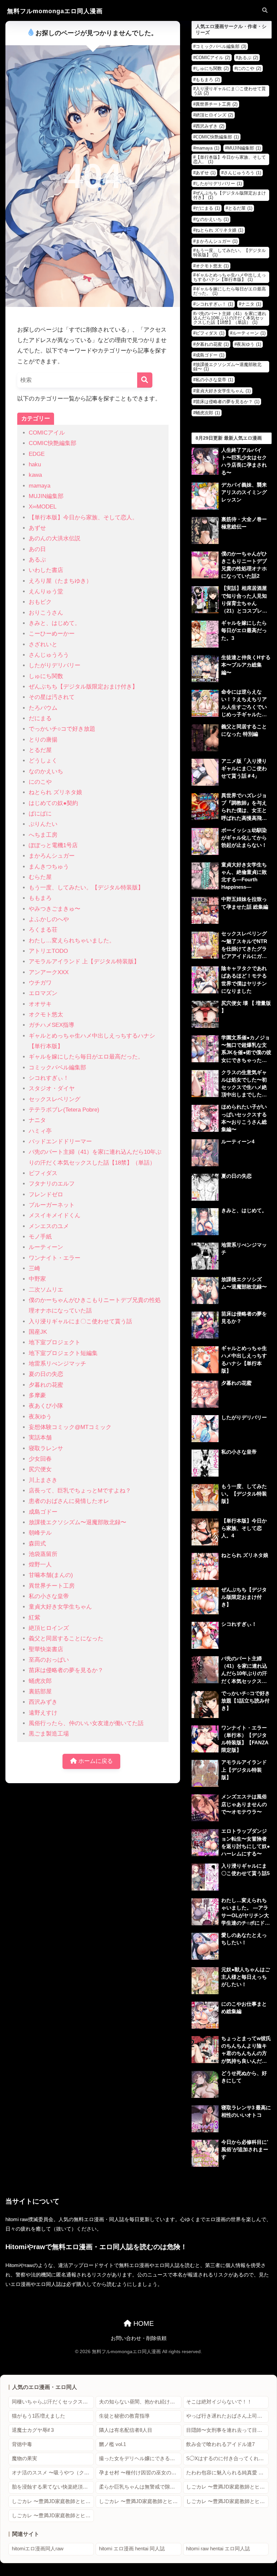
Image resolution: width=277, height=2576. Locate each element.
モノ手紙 (40, 1237)
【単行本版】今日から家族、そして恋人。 (83, 517)
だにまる (40, 718)
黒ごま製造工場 (49, 1734)
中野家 (37, 1279)
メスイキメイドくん (55, 1215)
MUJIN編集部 (46, 496)
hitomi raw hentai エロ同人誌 (218, 2549)
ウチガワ (40, 983)
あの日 (37, 549)
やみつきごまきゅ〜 (55, 909)
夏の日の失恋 (46, 1374)
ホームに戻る (95, 1761)
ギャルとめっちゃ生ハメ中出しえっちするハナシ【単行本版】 (230, 277)
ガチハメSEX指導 (52, 1025)
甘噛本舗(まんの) (51, 1575)
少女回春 (40, 1459)
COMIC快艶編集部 (53, 443)
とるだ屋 (40, 750)
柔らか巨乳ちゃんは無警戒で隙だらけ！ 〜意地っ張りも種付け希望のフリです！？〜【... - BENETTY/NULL (140, 2487)
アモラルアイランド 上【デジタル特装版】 (84, 961)
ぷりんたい (43, 824)
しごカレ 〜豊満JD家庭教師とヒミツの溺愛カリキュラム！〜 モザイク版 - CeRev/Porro (140, 2501)
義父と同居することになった (66, 1638)
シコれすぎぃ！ (49, 1078)
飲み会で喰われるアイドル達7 (220, 2444)
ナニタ (37, 1120)
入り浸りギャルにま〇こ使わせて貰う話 (80, 1321)
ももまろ (40, 898)
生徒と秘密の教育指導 (124, 2416)
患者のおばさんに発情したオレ (69, 1501)
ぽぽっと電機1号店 (53, 845)
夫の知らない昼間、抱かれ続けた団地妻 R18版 (140, 2402)
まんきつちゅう (49, 867)
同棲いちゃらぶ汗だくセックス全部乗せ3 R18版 (53, 2402)
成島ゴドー (43, 1512)
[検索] (145, 380)
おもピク (40, 602)
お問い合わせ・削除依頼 (139, 2338)
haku (35, 464)
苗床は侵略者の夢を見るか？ (66, 1670)
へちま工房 (43, 835)
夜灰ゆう (40, 1417)
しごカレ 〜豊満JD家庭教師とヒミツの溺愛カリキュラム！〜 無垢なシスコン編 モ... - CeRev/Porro (53, 2501)
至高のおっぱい (49, 1660)
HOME (143, 2323)
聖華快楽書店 (46, 1649)
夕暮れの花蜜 (46, 1385)
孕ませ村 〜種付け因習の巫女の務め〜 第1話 (140, 2473)
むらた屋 (40, 877)
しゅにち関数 (46, 676)
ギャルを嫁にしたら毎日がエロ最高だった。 (86, 1057)
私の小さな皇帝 (49, 1596)
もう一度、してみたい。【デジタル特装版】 (86, 888)
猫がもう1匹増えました (39, 2416)
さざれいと (43, 644)
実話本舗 (40, 1438)
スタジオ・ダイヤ (52, 1088)
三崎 (34, 1268)
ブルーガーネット (52, 1205)
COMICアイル (47, 433)
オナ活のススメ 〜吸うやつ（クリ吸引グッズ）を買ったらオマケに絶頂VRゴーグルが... (53, 2473)
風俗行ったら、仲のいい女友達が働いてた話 (86, 1723)
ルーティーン (46, 1247)
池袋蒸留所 (43, 1554)
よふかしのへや (49, 919)
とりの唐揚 (43, 740)
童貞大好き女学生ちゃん (60, 1607)
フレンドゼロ (46, 1194)
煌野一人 (40, 1565)
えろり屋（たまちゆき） (60, 581)
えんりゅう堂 (46, 591)
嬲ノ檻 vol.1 (112, 2444)
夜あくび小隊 (46, 1406)
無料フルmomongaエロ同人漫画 (55, 11)
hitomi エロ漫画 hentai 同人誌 (132, 2549)
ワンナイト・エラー (55, 1258)
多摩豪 (37, 1395)
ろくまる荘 (43, 930)
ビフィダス (43, 1173)
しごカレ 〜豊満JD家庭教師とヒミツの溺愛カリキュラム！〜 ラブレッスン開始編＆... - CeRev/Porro (53, 2516)
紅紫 (34, 1618)
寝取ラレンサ (46, 1448)
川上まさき (43, 1480)
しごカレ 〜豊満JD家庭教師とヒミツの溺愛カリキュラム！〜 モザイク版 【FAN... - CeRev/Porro (227, 2501)
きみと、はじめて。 (55, 623)
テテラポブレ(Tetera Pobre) (64, 1110)
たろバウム (43, 708)
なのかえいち (46, 771)
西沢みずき (43, 1702)
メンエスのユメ (49, 1226)
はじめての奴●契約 (53, 803)
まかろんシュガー (52, 856)
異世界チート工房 (52, 1586)
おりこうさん (46, 613)
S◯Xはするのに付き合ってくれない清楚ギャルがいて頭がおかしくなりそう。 (227, 2458)
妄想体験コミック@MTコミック (70, 1427)
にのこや (40, 782)
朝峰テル (40, 1533)
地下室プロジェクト (55, 1342)
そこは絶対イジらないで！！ (219, 2402)
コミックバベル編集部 (57, 1068)
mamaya (40, 486)
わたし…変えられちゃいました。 (72, 941)
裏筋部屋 (40, 1692)
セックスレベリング (55, 1099)
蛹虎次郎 (40, 1681)
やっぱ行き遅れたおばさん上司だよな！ (227, 2416)
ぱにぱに (40, 814)
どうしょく (43, 761)
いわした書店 (46, 570)
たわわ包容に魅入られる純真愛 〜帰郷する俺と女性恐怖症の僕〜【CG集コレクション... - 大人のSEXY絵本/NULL (227, 2473)
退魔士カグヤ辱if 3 (33, 2430)
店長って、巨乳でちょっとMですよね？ (80, 1491)
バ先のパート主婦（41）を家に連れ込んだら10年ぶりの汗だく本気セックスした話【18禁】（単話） (230, 318)
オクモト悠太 (46, 1014)
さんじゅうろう (49, 655)
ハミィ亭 (40, 1131)
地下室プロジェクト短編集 (63, 1353)
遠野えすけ (43, 1713)
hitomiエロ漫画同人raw (38, 2549)
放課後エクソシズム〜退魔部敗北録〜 (78, 1522)
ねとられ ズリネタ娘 (55, 792)
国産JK (38, 1332)
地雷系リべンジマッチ (57, 1364)
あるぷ (37, 560)
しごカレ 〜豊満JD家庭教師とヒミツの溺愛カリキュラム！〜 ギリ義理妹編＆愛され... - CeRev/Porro (227, 2487)
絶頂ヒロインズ (49, 1628)
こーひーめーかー (52, 634)
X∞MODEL (43, 507)
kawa (35, 475)
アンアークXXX (49, 972)
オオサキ (40, 1004)
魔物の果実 (24, 2458)
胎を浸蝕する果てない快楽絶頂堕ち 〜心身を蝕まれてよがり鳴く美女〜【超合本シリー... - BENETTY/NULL (53, 2487)
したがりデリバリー (55, 665)
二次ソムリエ (46, 1290)
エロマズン (43, 993)
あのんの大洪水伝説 (55, 538)
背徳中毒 (22, 2444)
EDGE (37, 454)
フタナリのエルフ (52, 1184)
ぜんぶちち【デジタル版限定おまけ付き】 (83, 687)
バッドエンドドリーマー (60, 1141)
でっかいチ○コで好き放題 (62, 729)
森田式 (37, 1544)
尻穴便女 (40, 1469)
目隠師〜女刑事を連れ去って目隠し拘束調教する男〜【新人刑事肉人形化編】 (227, 2430)
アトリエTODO (48, 951)
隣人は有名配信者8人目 (126, 2430)
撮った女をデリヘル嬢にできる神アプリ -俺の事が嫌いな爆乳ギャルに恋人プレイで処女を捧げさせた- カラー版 (140, 2458)
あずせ (37, 528)
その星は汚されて (52, 697)
